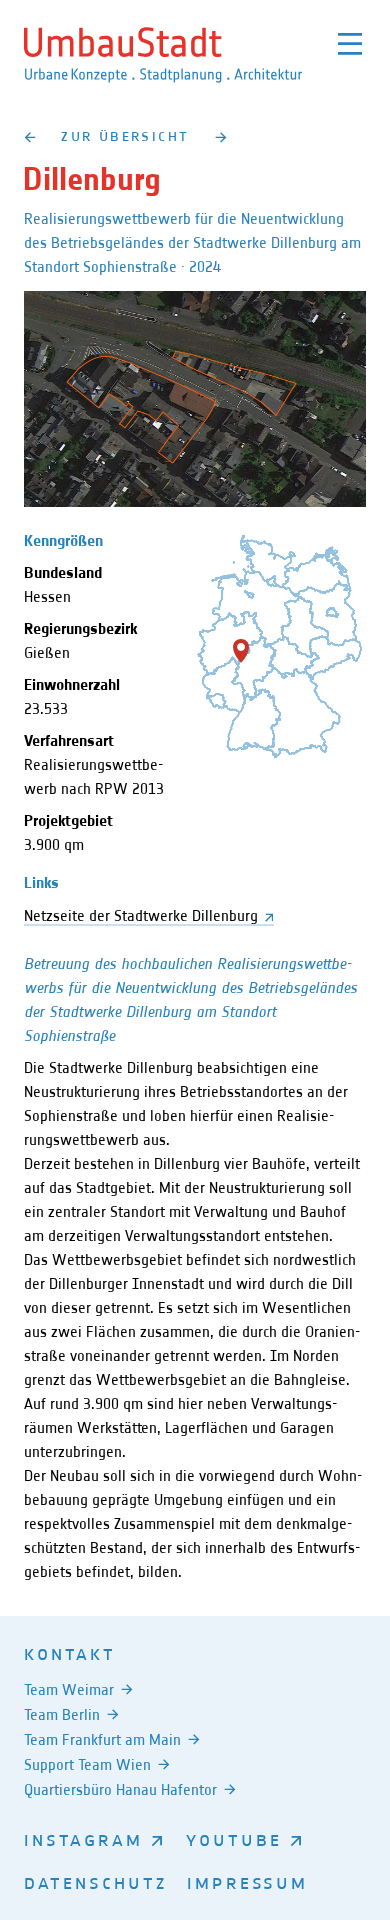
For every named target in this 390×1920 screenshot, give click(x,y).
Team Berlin (62, 1714)
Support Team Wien (87, 1764)
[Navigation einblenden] (350, 44)
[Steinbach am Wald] (29, 136)
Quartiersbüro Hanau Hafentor (120, 1789)
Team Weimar (69, 1689)
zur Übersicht (125, 135)
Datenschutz (95, 1882)
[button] (241, 651)
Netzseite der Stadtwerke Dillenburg (141, 915)
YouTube (234, 1839)
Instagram (83, 1839)
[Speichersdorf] (221, 136)
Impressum (247, 1882)
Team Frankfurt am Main (102, 1739)
